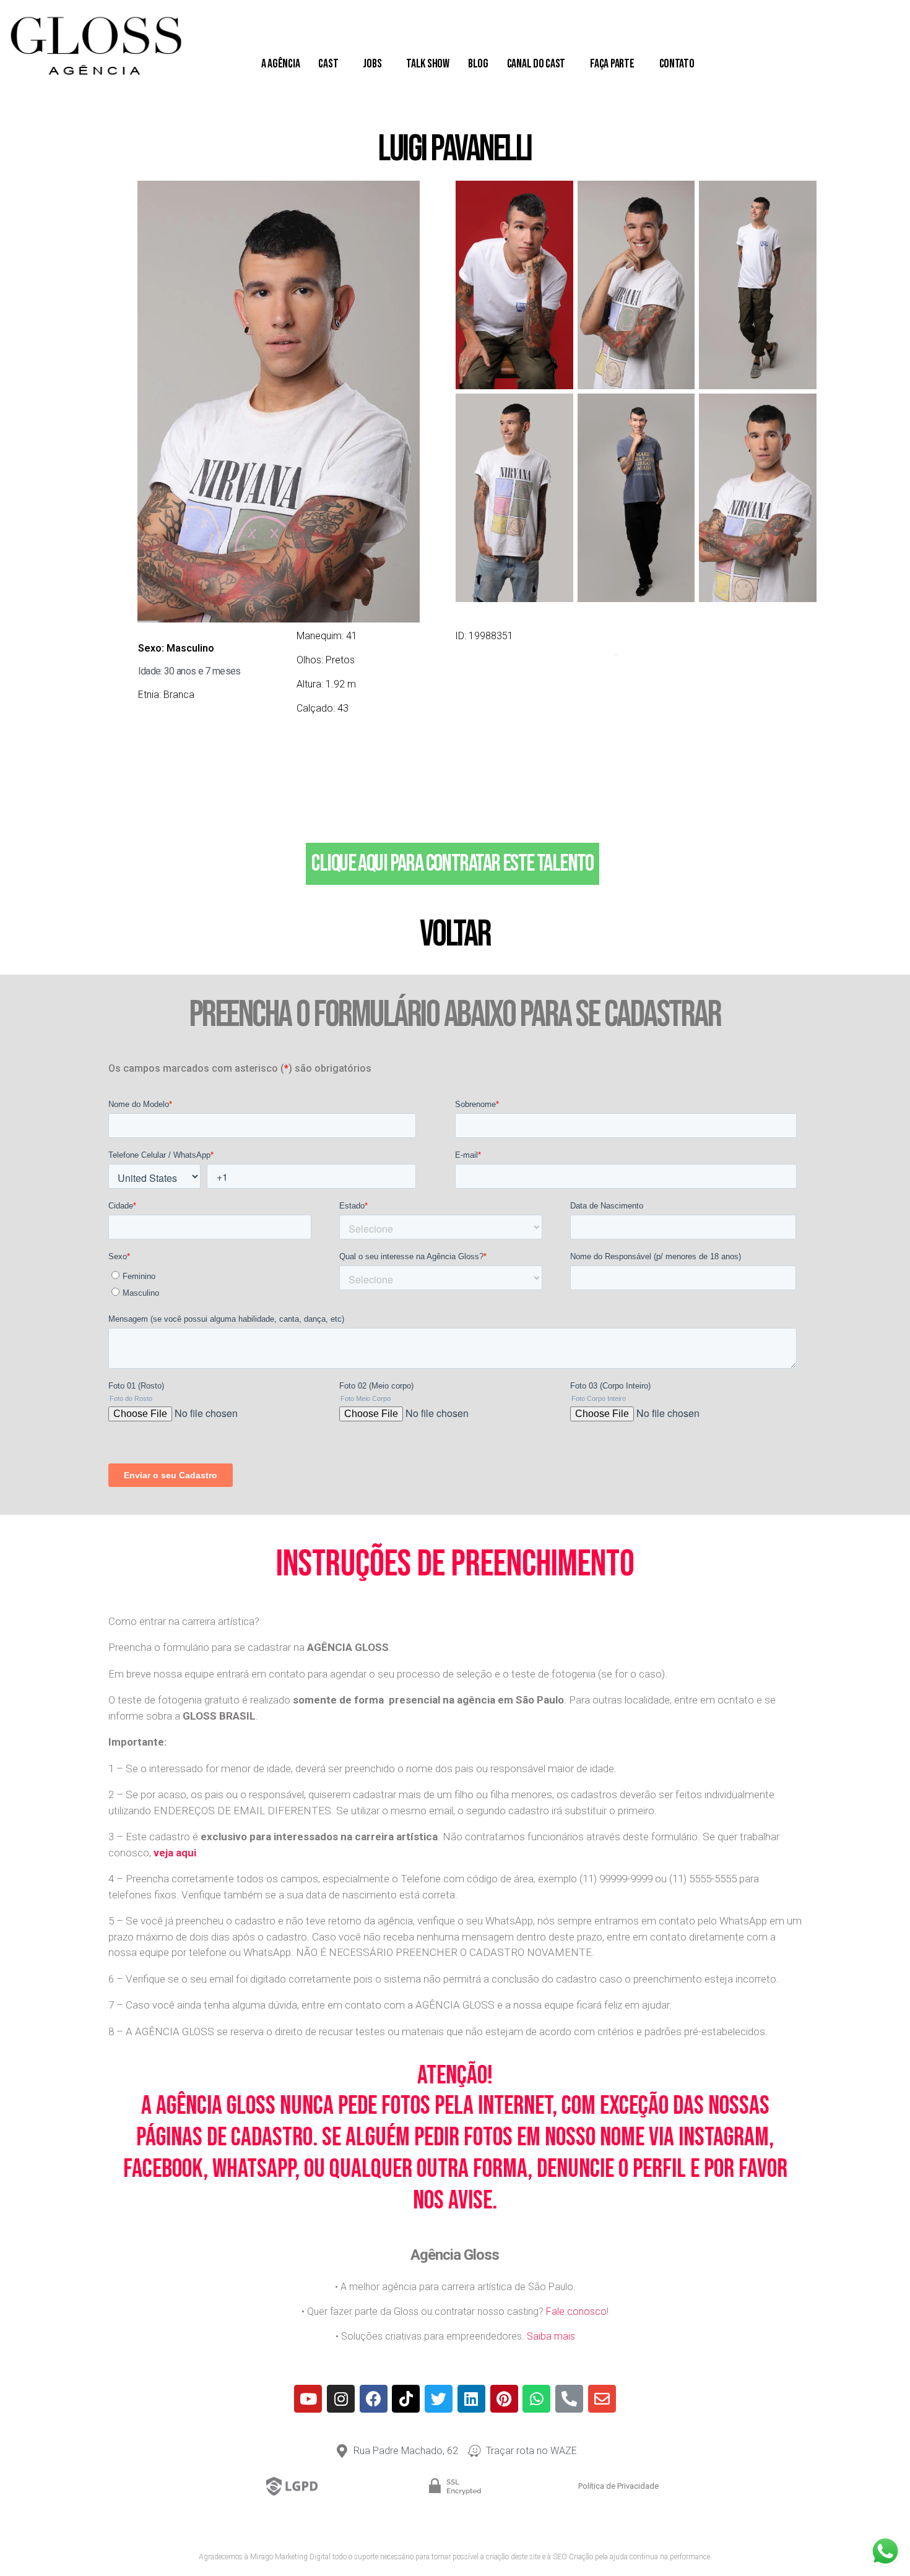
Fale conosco (576, 2311)
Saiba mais (551, 2336)
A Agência (281, 64)
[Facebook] (374, 2399)
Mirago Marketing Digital (290, 2557)
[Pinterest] (504, 2399)
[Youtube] (308, 2399)
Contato (677, 64)
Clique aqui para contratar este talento (452, 864)
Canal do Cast (536, 64)
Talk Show (428, 64)
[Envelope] (602, 2399)
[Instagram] (341, 2399)
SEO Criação (573, 2557)
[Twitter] (439, 2399)
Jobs (372, 64)
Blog (478, 64)
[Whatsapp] (536, 2399)
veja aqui (175, 1853)
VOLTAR (455, 934)
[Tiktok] (406, 2399)
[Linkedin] (471, 2399)
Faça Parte (612, 64)
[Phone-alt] (569, 2399)
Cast (328, 64)
